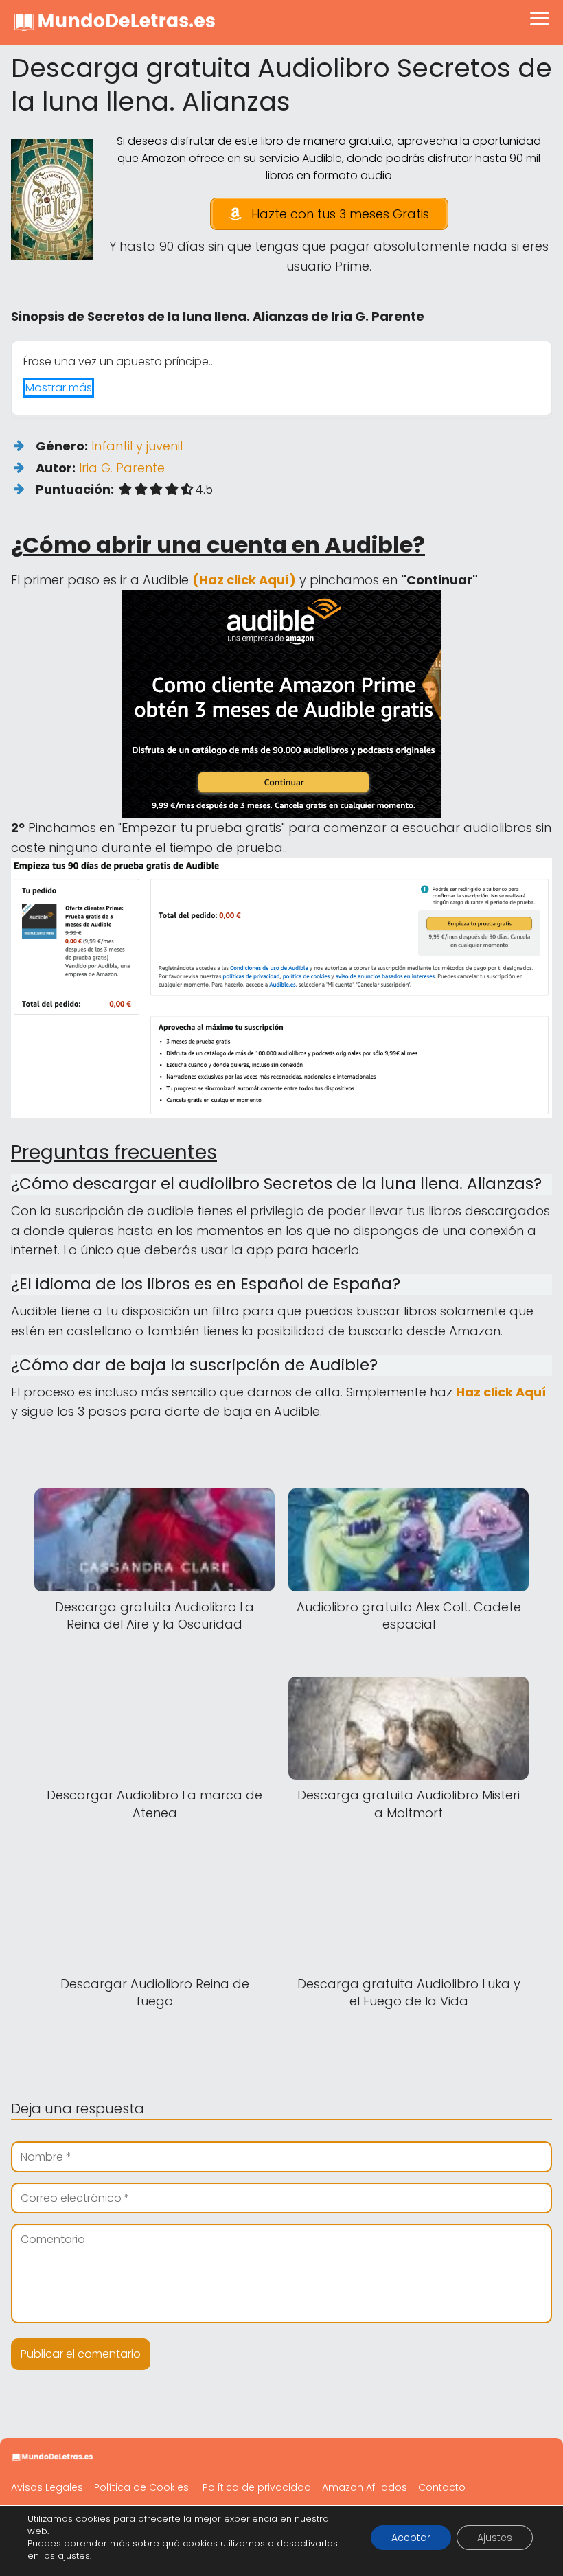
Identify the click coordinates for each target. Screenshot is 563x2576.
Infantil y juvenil (137, 446)
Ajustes (495, 2538)
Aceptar (411, 2538)
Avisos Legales (47, 2487)
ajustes (74, 2556)
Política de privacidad (257, 2487)
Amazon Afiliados (365, 2487)
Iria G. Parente (122, 468)
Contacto (442, 2487)
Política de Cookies (141, 2487)
